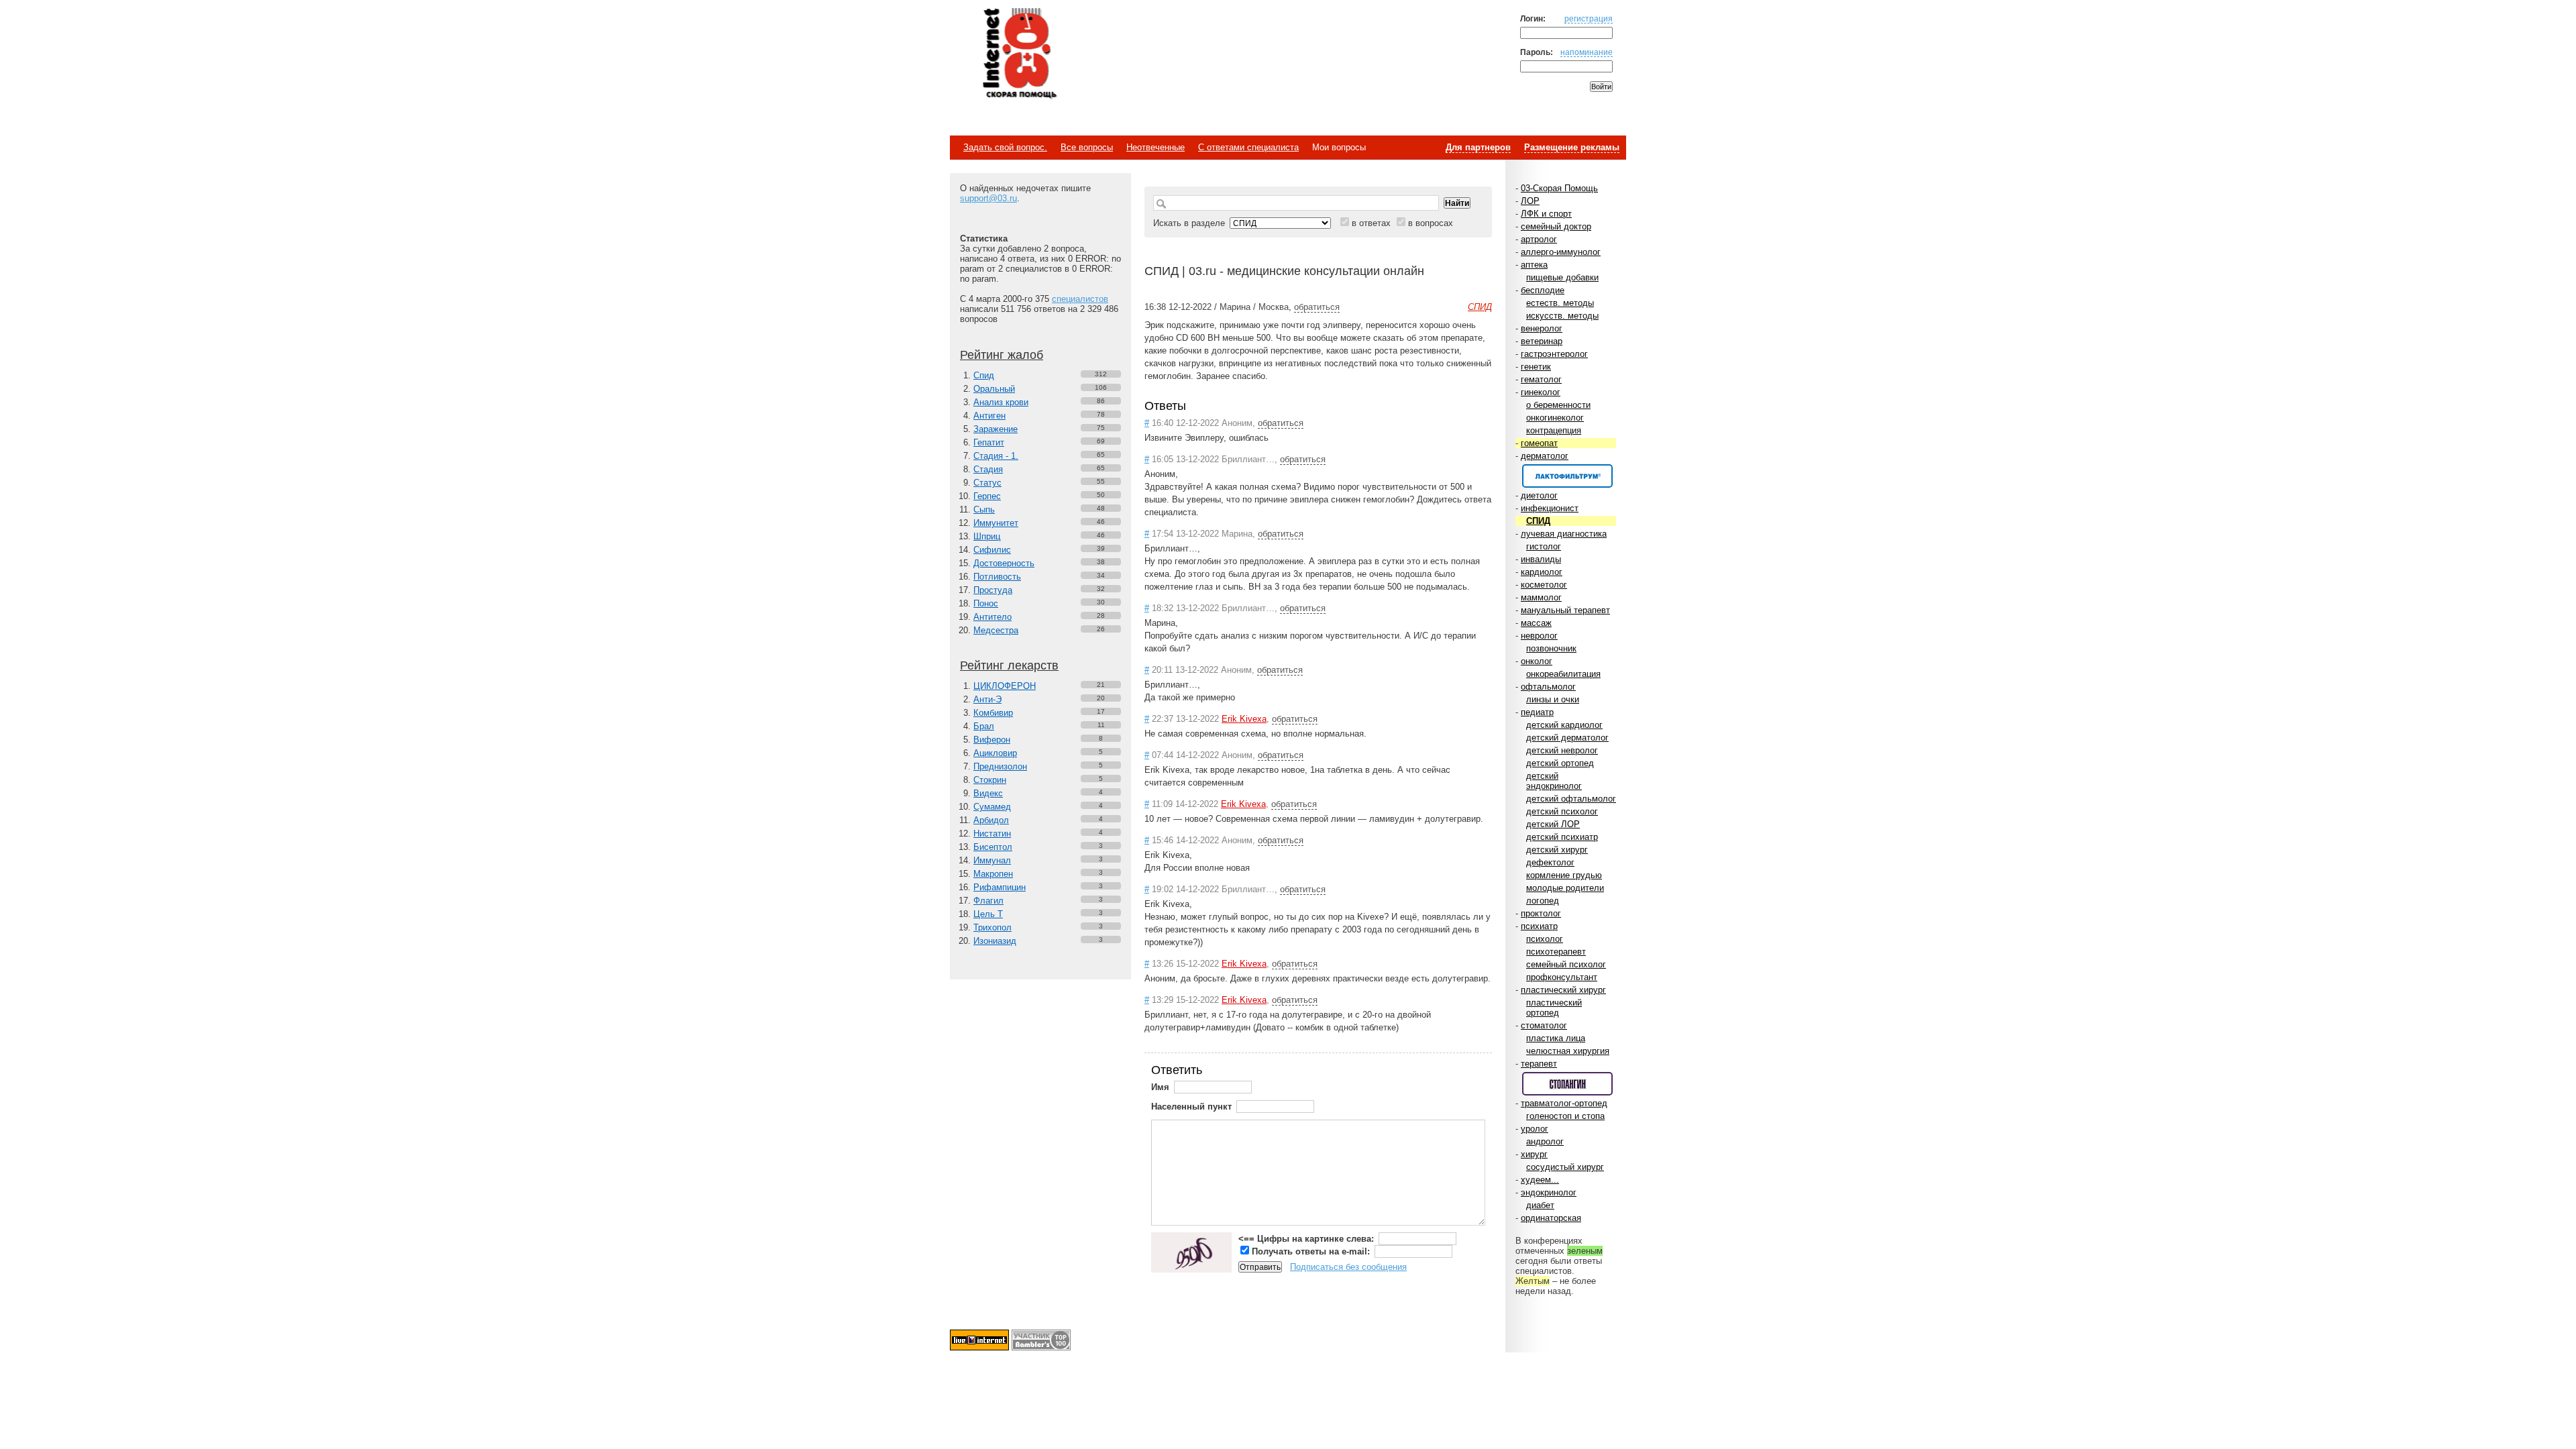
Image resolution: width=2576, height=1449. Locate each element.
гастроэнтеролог (1554, 354)
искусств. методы (1562, 316)
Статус (987, 483)
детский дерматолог (1567, 738)
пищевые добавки (1562, 277)
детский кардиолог (1564, 725)
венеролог (1542, 328)
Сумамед (992, 807)
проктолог (1541, 913)
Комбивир (993, 713)
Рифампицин (1000, 887)
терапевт (1539, 1064)
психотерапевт (1556, 952)
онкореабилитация (1563, 674)
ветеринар (1542, 341)
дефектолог (1550, 862)
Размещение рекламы (1572, 147)
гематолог (1541, 379)
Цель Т (988, 914)
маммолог (1541, 597)
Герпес (987, 496)
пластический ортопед (1554, 1008)
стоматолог (1544, 1025)
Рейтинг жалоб (1002, 355)
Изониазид (995, 941)
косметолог (1544, 585)
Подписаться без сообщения (1348, 1267)
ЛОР (1530, 201)
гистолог (1544, 546)
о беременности (1558, 405)
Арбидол (991, 820)
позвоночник (1551, 648)
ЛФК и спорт (1546, 214)
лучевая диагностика (1564, 534)
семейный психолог (1566, 964)
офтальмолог (1548, 687)
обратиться (1317, 307)
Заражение (996, 429)
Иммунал (992, 860)
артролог (1539, 239)
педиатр (1537, 712)
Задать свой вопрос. (1005, 147)
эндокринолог (1549, 1192)
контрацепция (1554, 430)
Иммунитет (996, 523)
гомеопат (1539, 443)
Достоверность (1004, 563)
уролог (1535, 1129)
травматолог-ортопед (1564, 1103)
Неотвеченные (1156, 147)
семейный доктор (1556, 226)
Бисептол (993, 847)
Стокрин (990, 780)
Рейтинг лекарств (1009, 665)
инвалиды (1541, 559)
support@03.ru (988, 198)
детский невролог (1562, 750)
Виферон (992, 740)
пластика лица (1556, 1038)
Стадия (988, 469)
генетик (1536, 367)
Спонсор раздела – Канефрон (1567, 476)
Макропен (993, 874)
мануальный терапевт (1565, 610)
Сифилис (992, 550)
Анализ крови (1001, 402)
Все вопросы (1087, 147)
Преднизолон (1000, 766)
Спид (984, 375)
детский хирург (1557, 850)
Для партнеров (1478, 147)
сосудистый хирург (1565, 1167)
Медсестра (996, 630)
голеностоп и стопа (1565, 1116)
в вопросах (1431, 223)
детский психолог (1562, 811)
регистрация (1589, 18)
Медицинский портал (1019, 54)
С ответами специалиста (1248, 147)
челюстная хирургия (1568, 1051)
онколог (1537, 661)
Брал (984, 726)
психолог (1545, 939)
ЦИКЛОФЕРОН (1005, 686)
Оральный (994, 389)
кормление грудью (1564, 875)
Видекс (988, 793)
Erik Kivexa (1244, 719)
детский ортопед (1560, 763)
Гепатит (989, 442)
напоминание (1587, 52)
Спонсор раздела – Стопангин (1567, 1084)
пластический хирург (1563, 990)
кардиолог (1542, 572)
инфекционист (1550, 508)
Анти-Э (987, 699)
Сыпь (984, 509)
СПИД (1538, 521)
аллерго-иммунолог (1561, 252)
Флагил (988, 901)
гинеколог (1541, 392)
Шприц (987, 536)
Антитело (992, 617)
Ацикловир (995, 753)
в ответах (1371, 223)
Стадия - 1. (996, 456)
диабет (1540, 1205)
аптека (1534, 265)
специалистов (1080, 299)
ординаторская (1551, 1218)
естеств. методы (1560, 303)
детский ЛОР (1553, 824)
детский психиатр (1562, 837)
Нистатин (992, 834)
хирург (1534, 1154)
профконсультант (1562, 977)
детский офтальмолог (1571, 799)
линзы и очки (1553, 699)
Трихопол (992, 927)
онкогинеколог (1555, 418)
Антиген (989, 416)
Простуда (993, 590)
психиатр (1539, 926)
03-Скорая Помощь (1559, 188)
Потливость (997, 577)
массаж (1536, 623)
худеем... (1540, 1180)
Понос (986, 603)
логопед (1543, 901)
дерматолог (1545, 456)
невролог (1539, 636)
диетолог (1539, 495)
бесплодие (1543, 290)
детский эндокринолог (1554, 781)
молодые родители (1565, 888)
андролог (1545, 1141)
